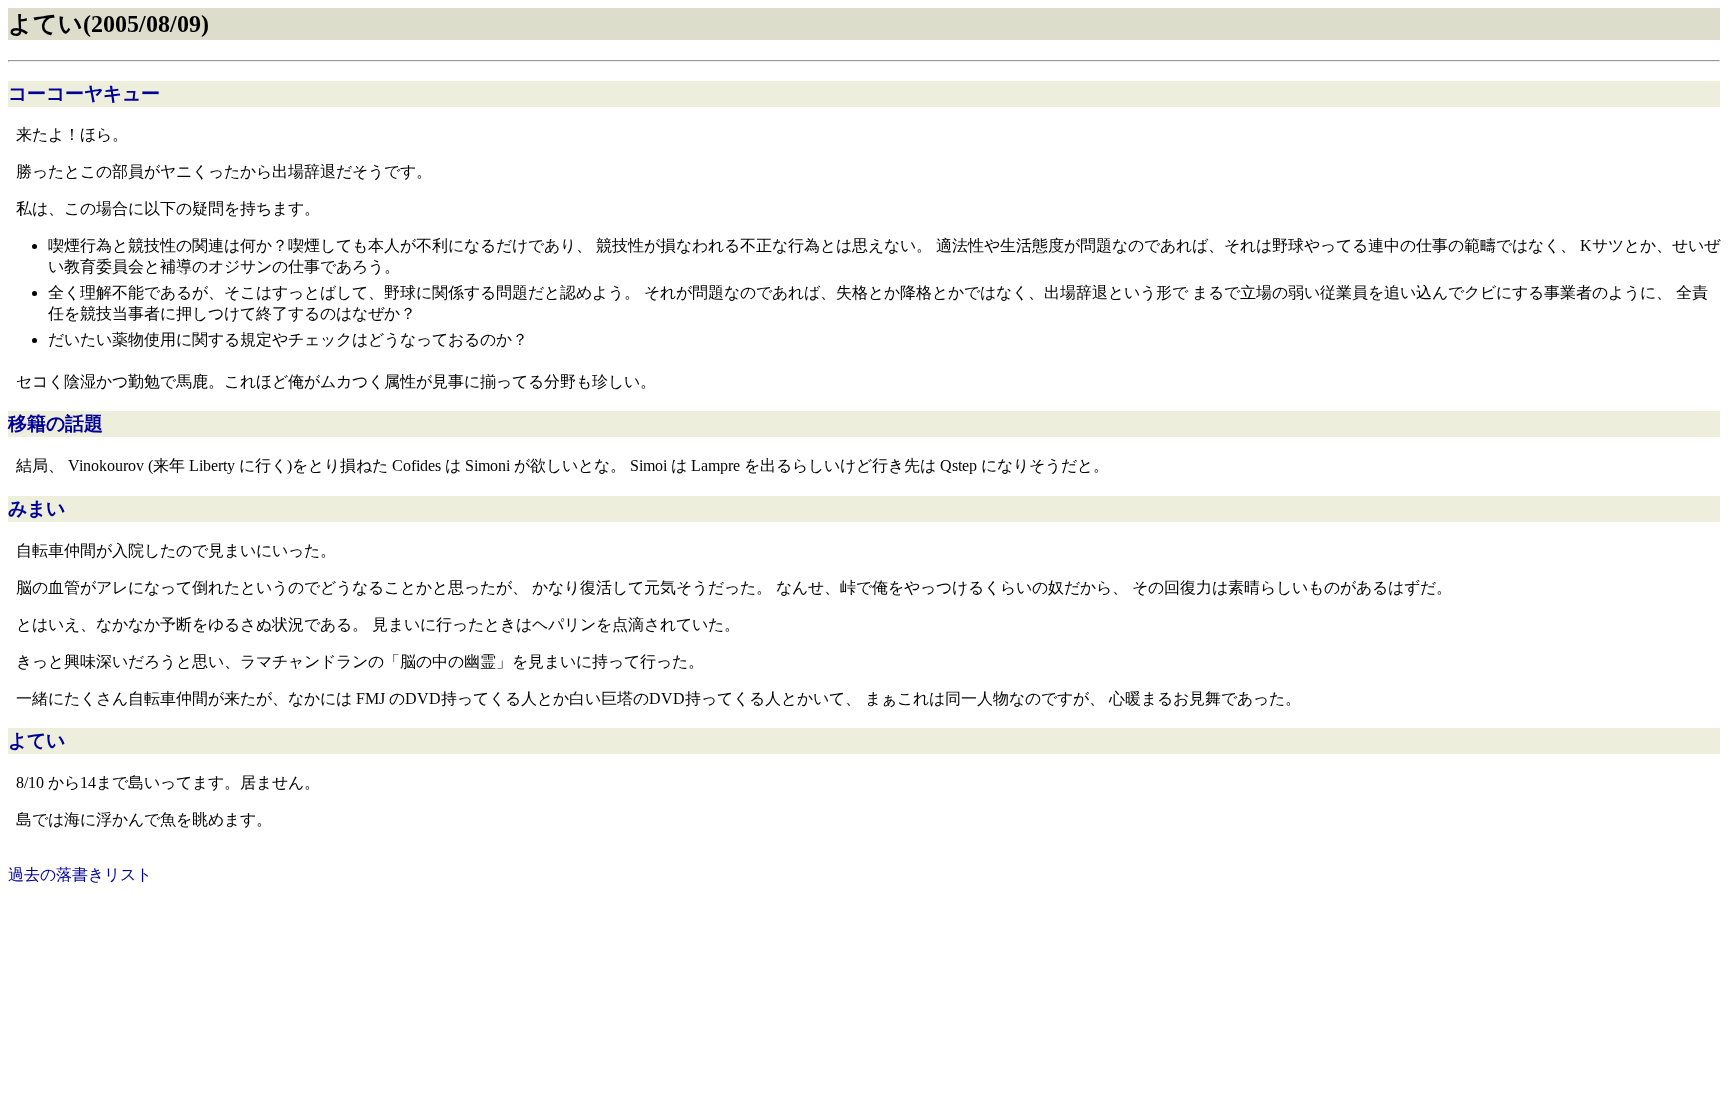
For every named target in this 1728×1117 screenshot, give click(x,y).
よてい (36, 740)
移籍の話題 (55, 423)
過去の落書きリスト (80, 874)
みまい (36, 508)
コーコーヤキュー (84, 93)
